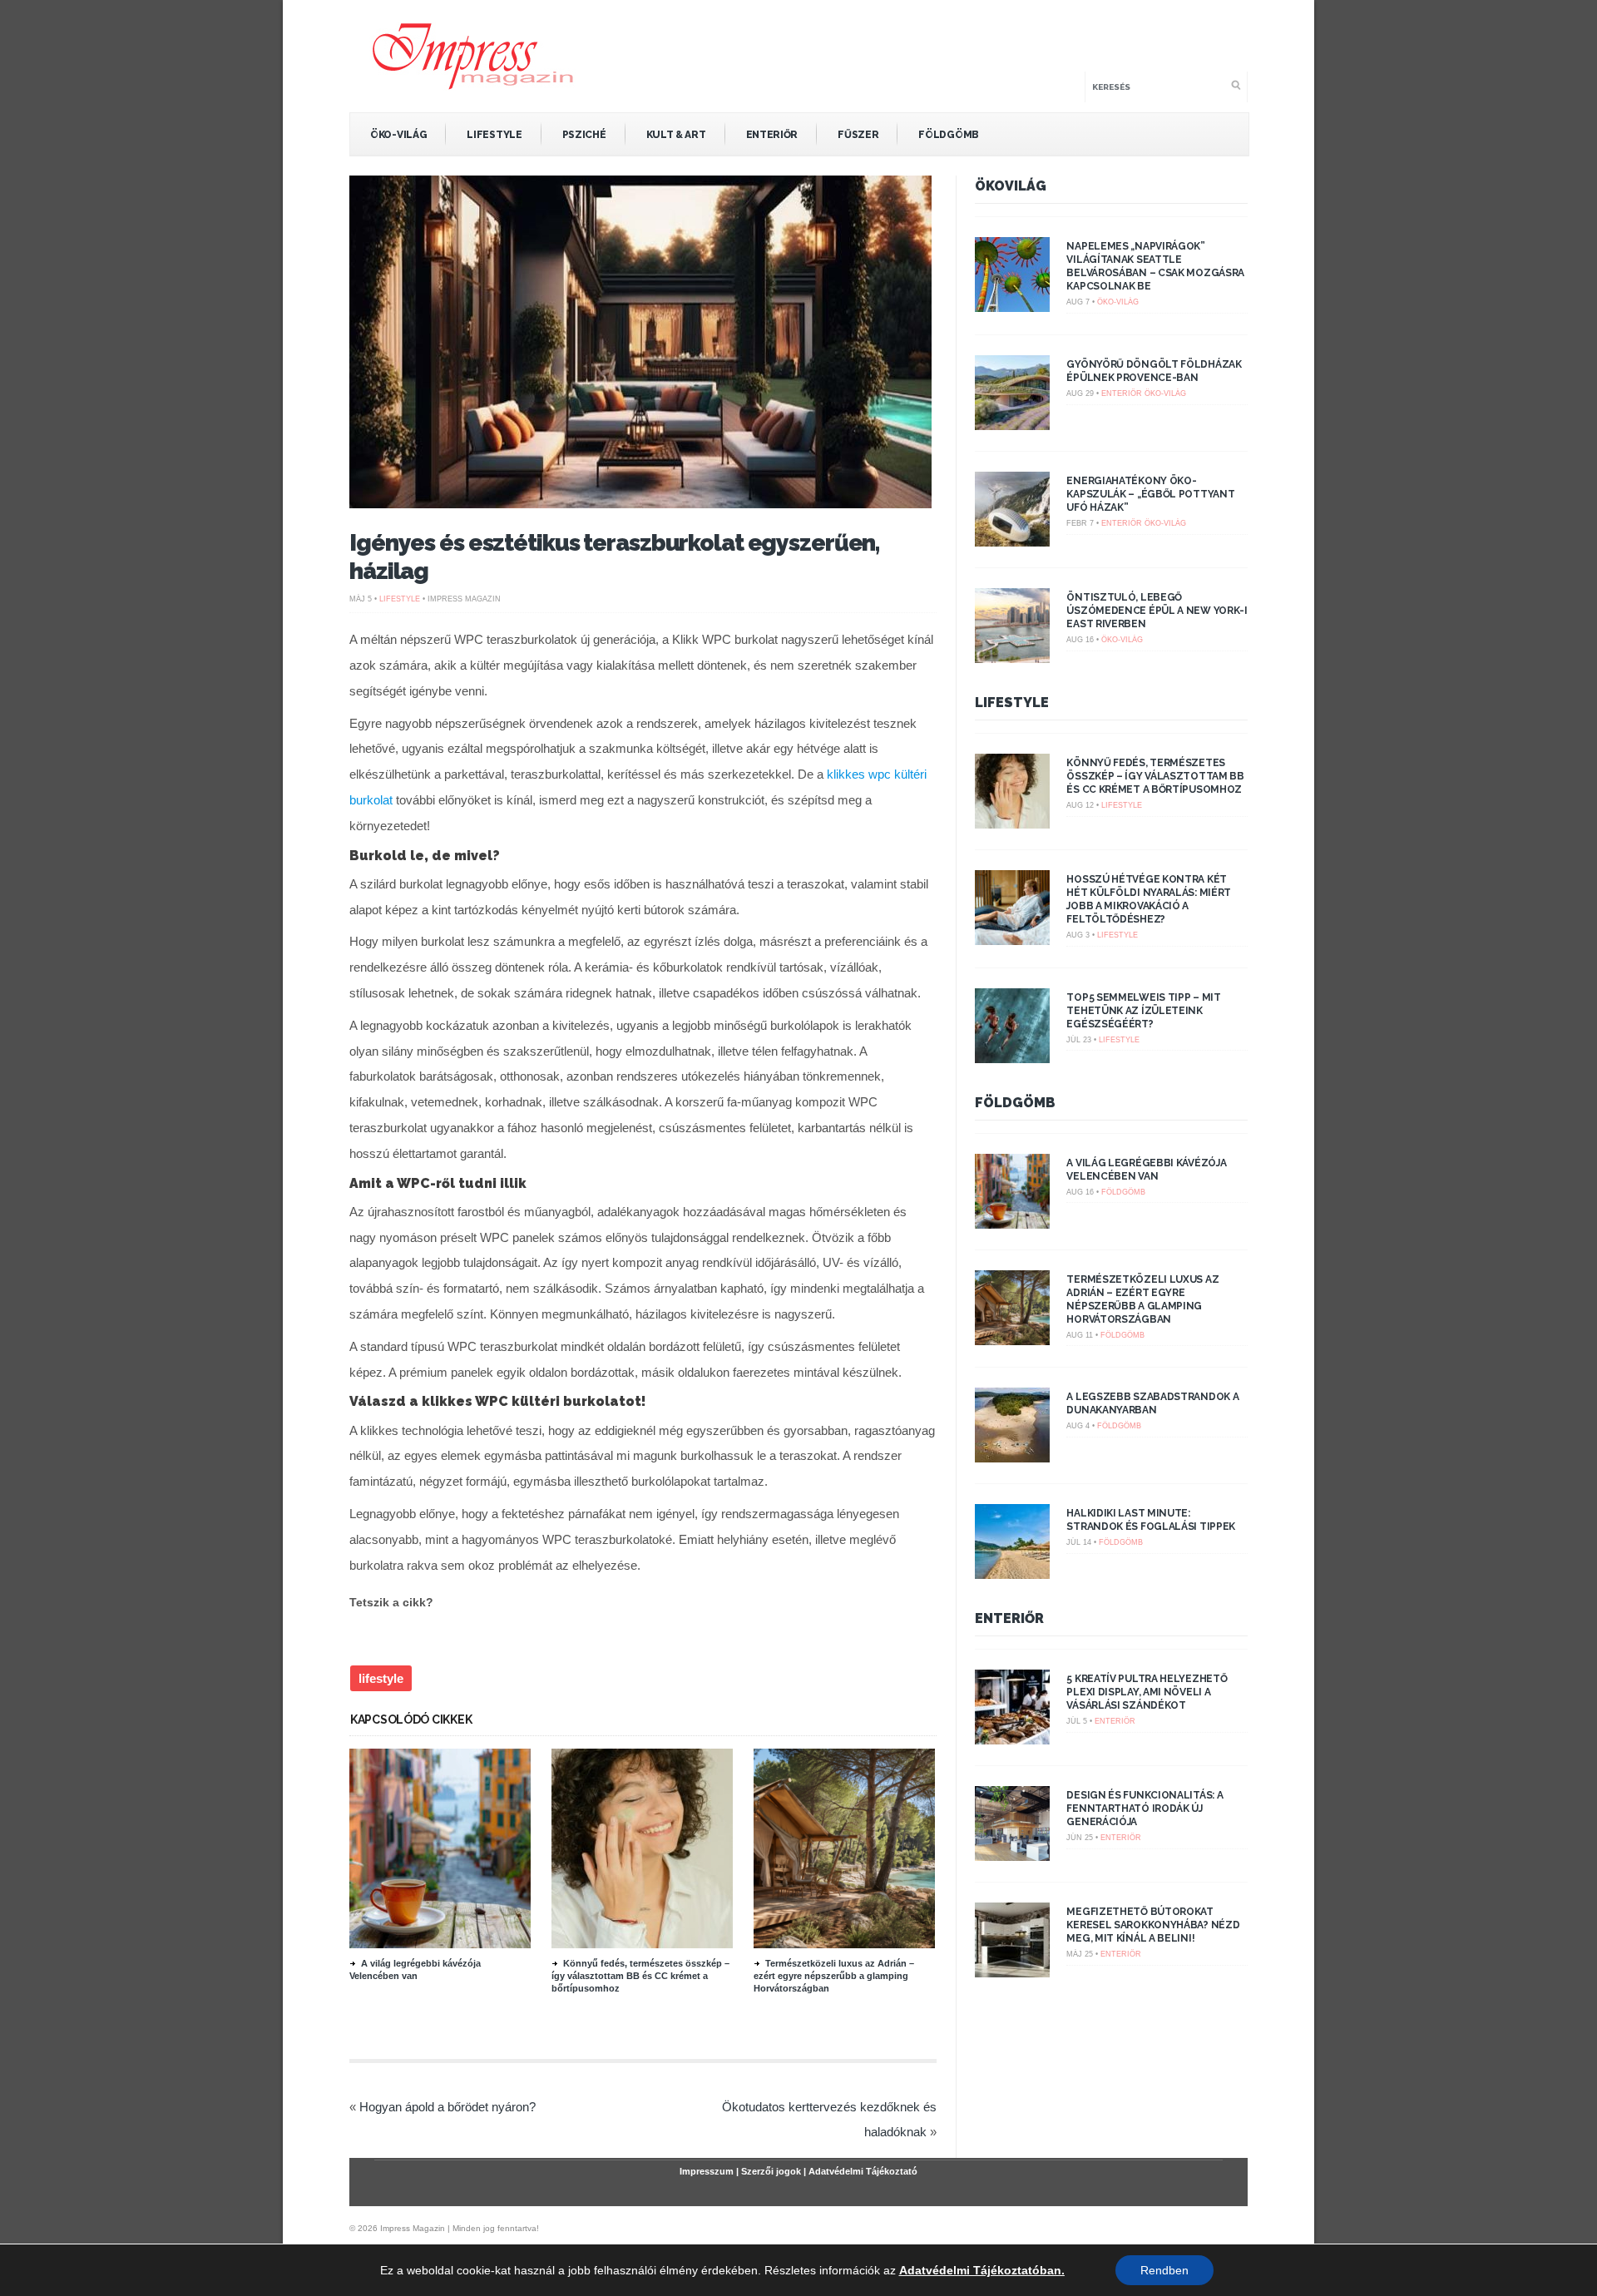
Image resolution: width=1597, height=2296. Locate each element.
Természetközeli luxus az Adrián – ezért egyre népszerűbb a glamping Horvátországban (834, 1976)
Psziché (584, 135)
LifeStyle (494, 135)
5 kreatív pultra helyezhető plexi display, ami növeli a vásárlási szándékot (1147, 1692)
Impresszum (707, 2171)
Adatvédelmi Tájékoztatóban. (982, 2270)
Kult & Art (676, 135)
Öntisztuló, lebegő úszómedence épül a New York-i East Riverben (1157, 611)
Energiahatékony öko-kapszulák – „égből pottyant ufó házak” (1150, 494)
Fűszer (858, 135)
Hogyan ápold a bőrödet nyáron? (447, 2107)
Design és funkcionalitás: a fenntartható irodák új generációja (1145, 1809)
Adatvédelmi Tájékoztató (863, 2171)
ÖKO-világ (398, 135)
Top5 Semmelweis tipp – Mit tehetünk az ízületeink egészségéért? (1143, 1011)
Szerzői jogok (771, 2171)
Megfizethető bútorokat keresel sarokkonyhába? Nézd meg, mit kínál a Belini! (1153, 1925)
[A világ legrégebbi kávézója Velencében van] (440, 1944)
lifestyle (381, 1678)
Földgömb (949, 135)
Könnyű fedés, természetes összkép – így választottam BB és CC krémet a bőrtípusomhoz (640, 1976)
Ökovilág (1011, 186)
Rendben (1164, 2270)
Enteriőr (772, 135)
